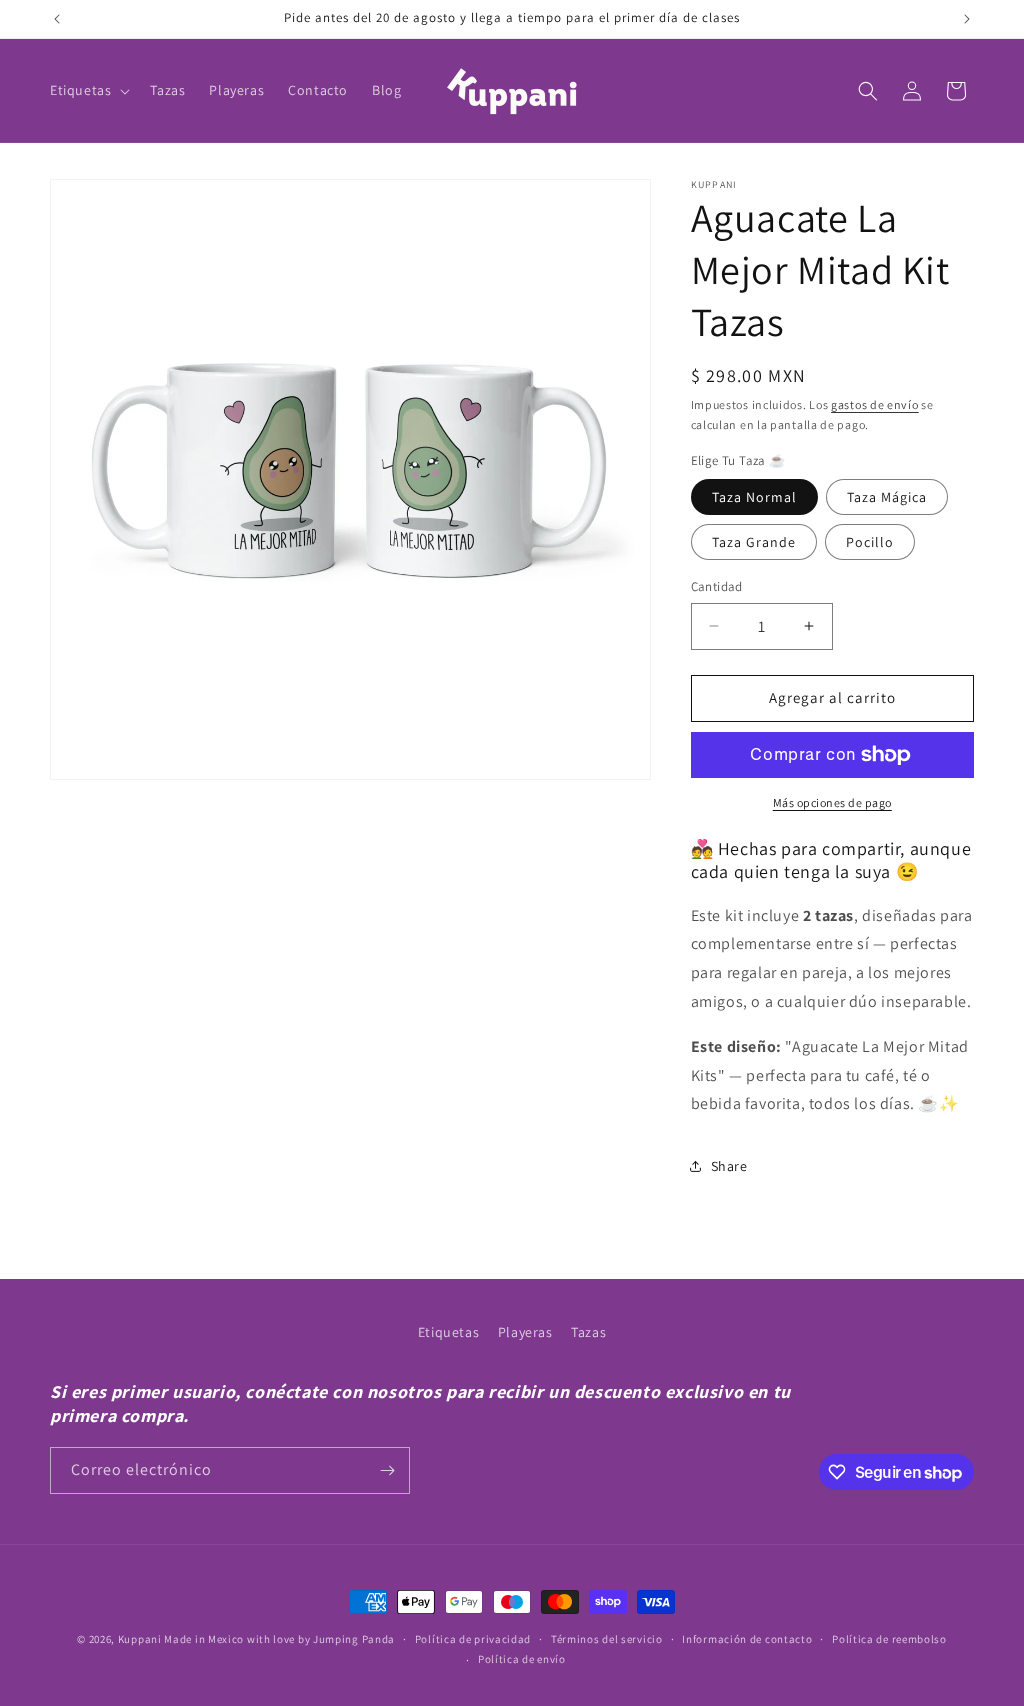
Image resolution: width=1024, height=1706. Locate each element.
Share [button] (729, 1166)
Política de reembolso (889, 1639)
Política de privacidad (473, 1639)
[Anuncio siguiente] (967, 19)
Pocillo (870, 542)
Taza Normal (754, 497)
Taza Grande (754, 542)
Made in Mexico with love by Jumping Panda (279, 1639)
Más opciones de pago (832, 802)
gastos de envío (875, 404)
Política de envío (522, 1659)
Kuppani (140, 1639)
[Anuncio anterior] (57, 19)
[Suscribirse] (387, 1470)
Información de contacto (747, 1639)
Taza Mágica (887, 497)
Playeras (525, 1332)
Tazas (588, 1332)
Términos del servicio (607, 1639)
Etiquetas (448, 1332)
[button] (88, 90)
